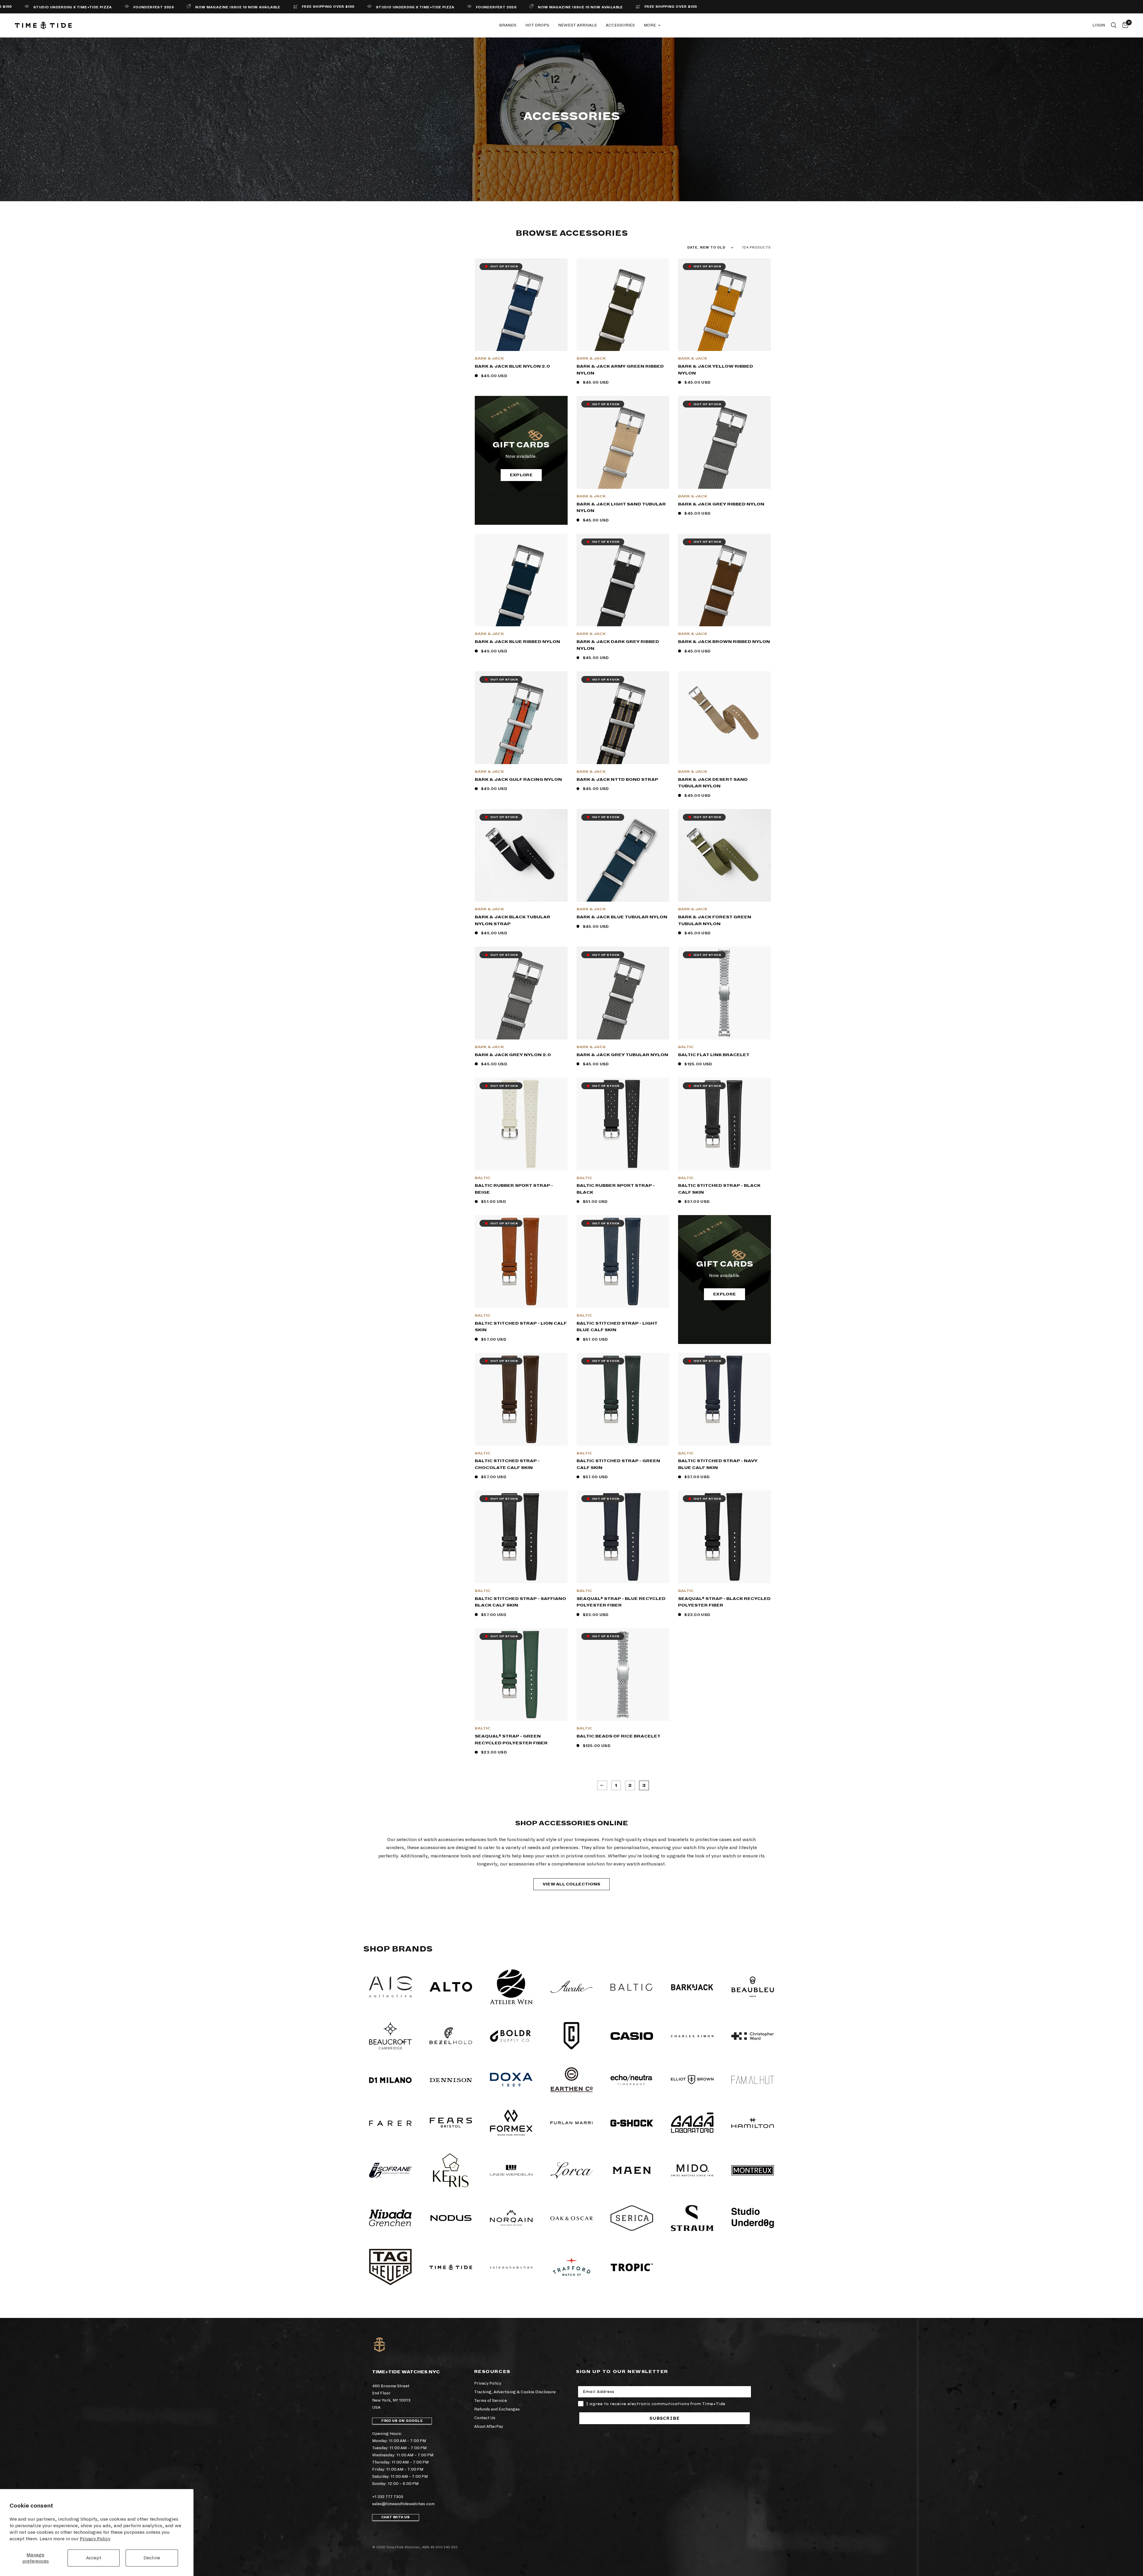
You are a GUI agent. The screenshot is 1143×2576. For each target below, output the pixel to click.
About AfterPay (489, 2426)
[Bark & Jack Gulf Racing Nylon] (521, 718)
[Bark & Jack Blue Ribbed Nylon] (521, 580)
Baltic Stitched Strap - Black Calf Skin (719, 1189)
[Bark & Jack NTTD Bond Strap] (623, 718)
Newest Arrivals (577, 25)
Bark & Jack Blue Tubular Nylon (622, 917)
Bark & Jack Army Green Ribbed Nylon (620, 370)
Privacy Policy (95, 2539)
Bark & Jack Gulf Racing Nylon (518, 779)
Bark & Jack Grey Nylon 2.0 (513, 1055)
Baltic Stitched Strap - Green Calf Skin (618, 1464)
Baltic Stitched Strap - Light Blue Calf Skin (617, 1327)
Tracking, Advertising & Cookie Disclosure (515, 2392)
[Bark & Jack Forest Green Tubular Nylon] (724, 855)
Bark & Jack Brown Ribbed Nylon (724, 642)
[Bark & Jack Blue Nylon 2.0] (521, 305)
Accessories (620, 25)
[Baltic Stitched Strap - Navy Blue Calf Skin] (724, 1399)
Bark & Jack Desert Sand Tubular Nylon (713, 783)
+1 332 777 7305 (388, 2497)
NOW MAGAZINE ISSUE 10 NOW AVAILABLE (96, 7)
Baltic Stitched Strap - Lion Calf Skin (521, 1327)
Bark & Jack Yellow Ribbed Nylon (716, 370)
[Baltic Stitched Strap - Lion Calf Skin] (521, 1262)
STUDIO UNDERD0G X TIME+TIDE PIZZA (273, 7)
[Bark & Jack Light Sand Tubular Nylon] (623, 442)
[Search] (1114, 25)
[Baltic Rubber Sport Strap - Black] (623, 1124)
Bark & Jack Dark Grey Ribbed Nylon (618, 645)
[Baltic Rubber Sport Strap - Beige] (521, 1124)
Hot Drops (537, 25)
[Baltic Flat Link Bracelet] (724, 993)
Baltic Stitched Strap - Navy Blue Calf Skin (718, 1464)
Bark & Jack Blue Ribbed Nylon (517, 642)
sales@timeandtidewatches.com (403, 2504)
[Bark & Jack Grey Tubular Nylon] (623, 993)
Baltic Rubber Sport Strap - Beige (514, 1189)
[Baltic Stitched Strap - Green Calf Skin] (623, 1399)
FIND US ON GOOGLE (402, 2421)
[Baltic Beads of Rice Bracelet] (623, 1675)
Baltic (686, 1047)
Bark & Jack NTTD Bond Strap (617, 779)
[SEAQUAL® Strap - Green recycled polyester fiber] (521, 1675)
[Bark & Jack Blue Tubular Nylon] (623, 855)
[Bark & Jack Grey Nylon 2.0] (521, 993)
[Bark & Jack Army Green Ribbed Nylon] (623, 305)
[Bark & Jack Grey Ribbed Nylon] (724, 442)
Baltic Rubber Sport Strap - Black (616, 1189)
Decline (152, 2558)
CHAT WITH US (396, 2517)
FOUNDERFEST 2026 (354, 7)
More (650, 25)
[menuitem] (508, 25)
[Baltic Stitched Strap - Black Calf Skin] (724, 1124)
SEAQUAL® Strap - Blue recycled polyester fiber (621, 1602)
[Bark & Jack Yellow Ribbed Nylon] (724, 305)
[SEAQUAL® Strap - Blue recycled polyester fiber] (623, 1537)
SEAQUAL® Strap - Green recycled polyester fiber (511, 1740)
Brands (508, 25)
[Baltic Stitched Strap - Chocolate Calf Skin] (521, 1399)
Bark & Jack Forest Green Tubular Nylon (715, 920)
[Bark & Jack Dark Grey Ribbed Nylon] (623, 580)
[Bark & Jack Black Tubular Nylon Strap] (521, 855)
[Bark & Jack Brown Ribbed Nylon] (724, 580)
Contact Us (485, 2418)
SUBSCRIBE (665, 2418)
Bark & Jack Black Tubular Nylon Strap (513, 920)
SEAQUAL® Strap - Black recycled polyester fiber (724, 1602)
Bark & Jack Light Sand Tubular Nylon (621, 508)
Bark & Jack (489, 359)
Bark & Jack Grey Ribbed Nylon (721, 504)
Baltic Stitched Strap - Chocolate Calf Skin (507, 1464)
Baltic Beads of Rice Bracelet (619, 1736)
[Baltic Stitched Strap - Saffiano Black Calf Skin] (521, 1537)
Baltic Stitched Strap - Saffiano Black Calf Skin (520, 1602)
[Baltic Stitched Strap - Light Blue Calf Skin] (623, 1262)
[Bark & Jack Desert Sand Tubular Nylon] (724, 718)
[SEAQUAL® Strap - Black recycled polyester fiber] (724, 1537)
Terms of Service (491, 2401)
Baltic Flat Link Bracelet (714, 1055)
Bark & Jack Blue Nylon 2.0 (512, 366)
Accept (94, 2558)
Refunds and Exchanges (497, 2409)
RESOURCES (492, 2372)
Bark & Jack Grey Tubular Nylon (622, 1055)
